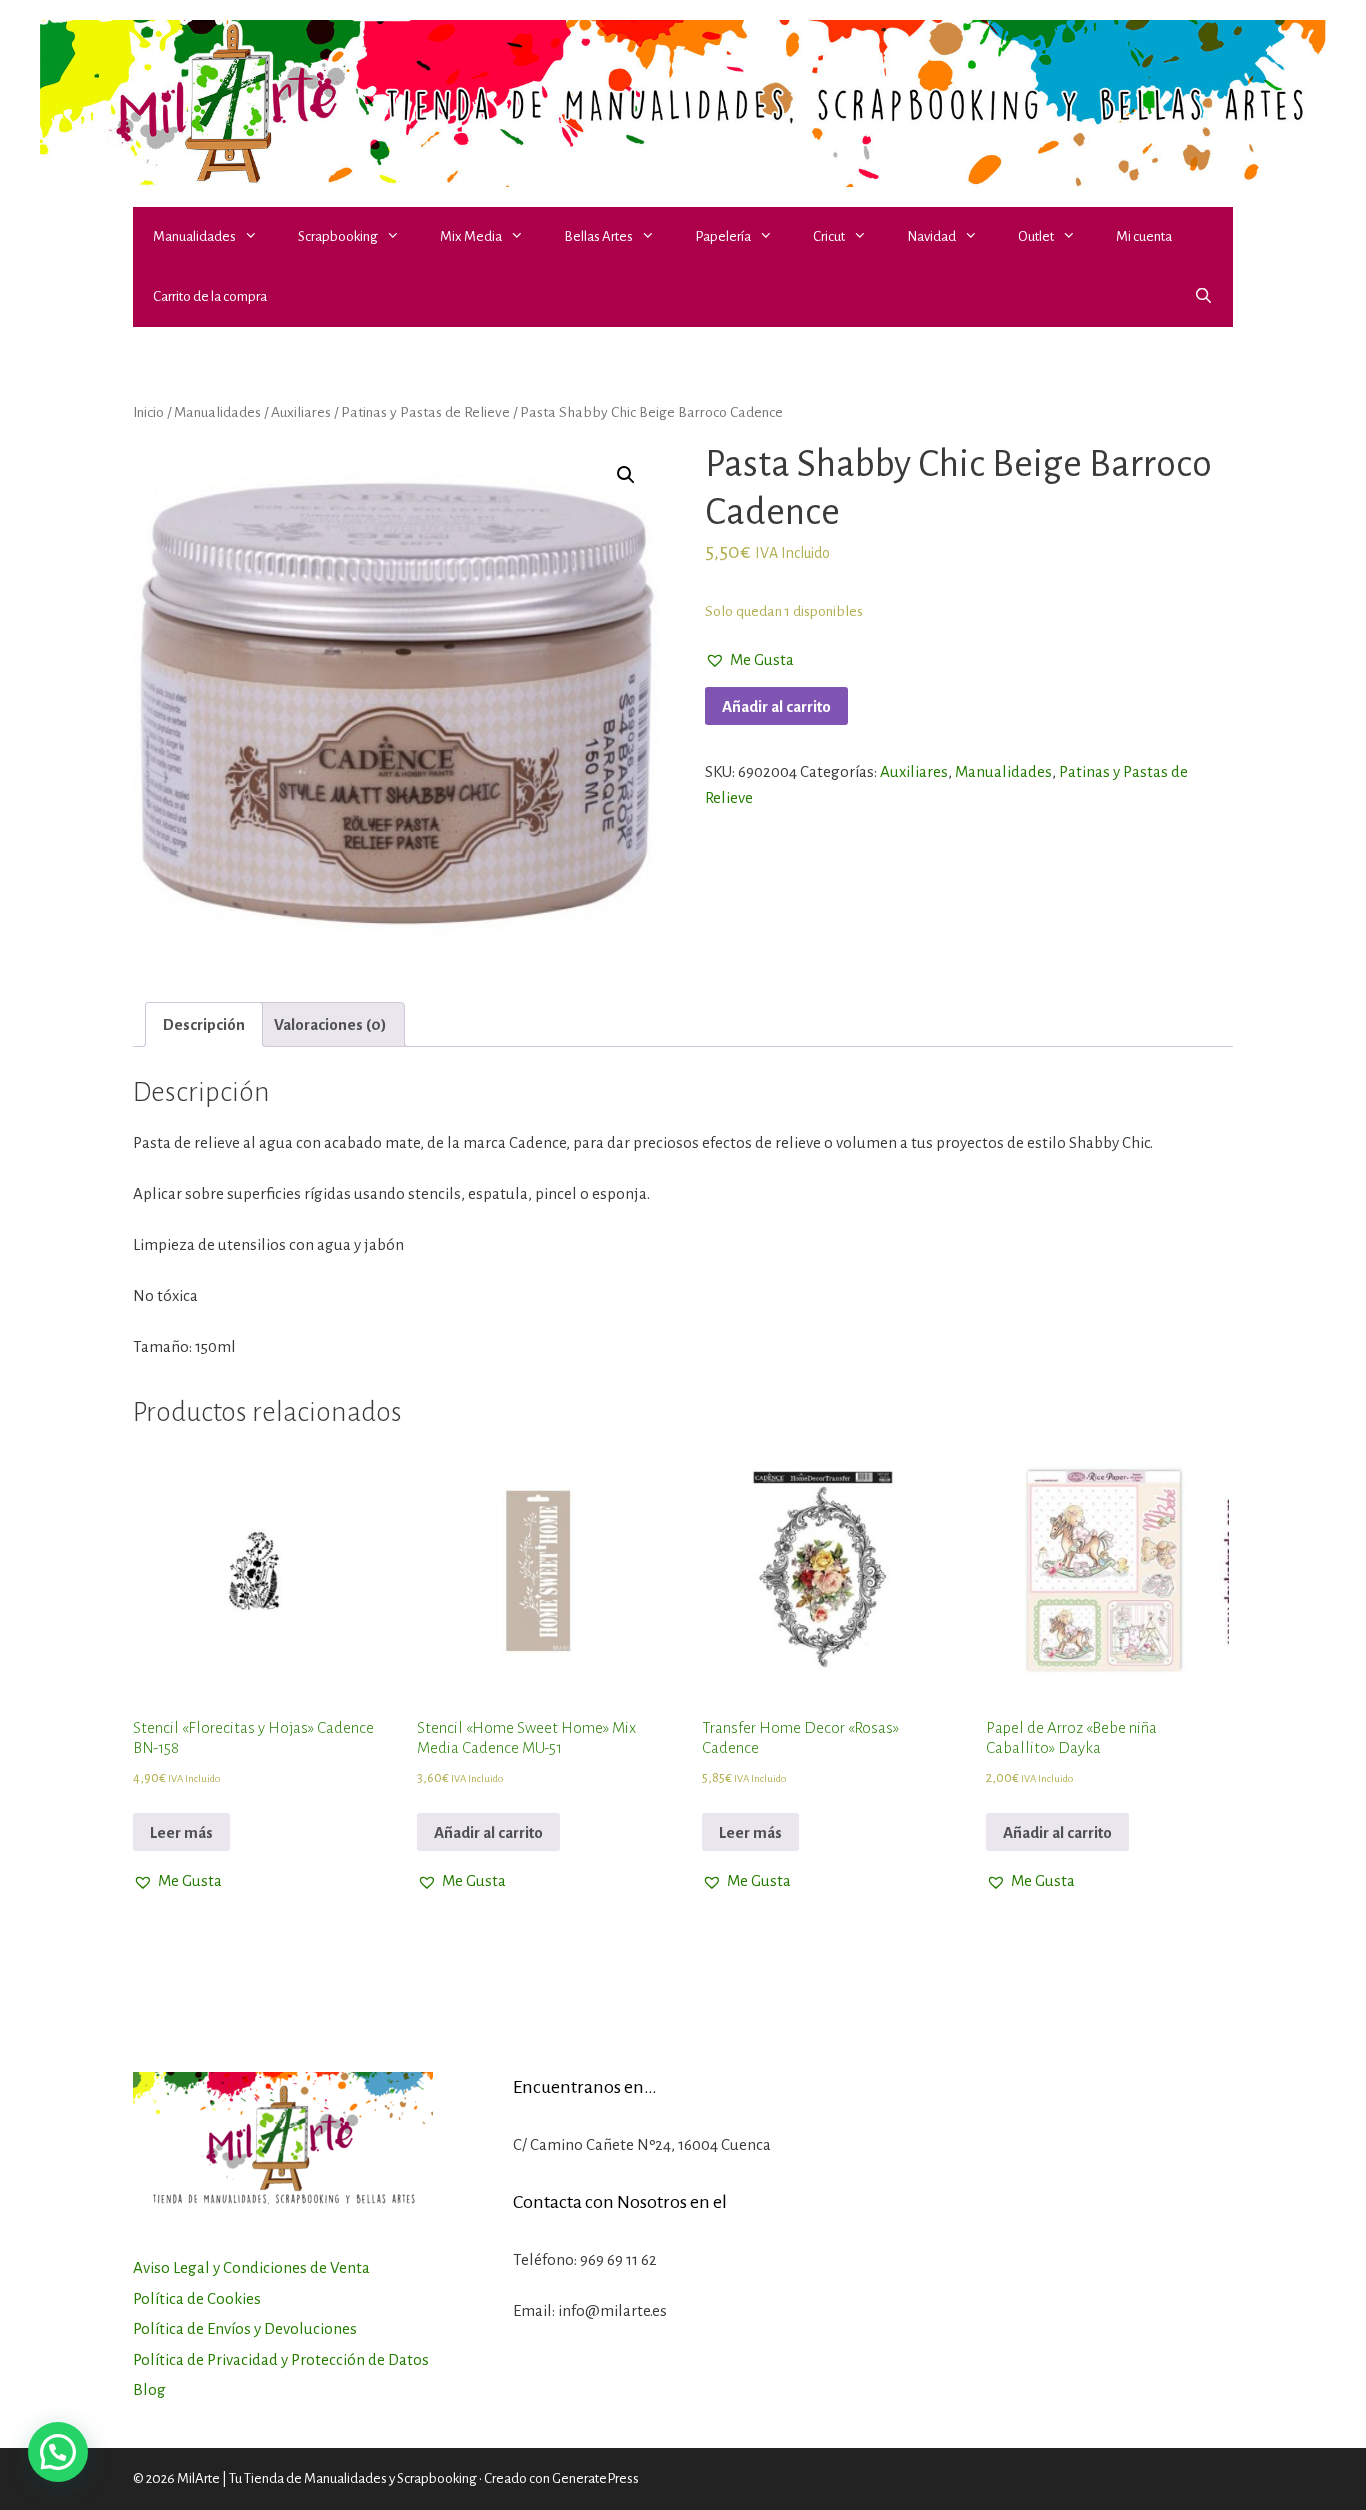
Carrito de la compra (210, 296)
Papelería (723, 236)
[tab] (204, 1024)
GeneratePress (595, 2478)
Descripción (204, 1024)
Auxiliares (301, 412)
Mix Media (471, 236)
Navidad (931, 236)
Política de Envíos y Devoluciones (245, 2328)
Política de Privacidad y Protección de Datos (281, 2359)
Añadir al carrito (776, 706)
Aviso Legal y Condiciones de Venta (251, 2267)
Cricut (829, 236)
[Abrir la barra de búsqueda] (1203, 297)
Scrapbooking (338, 236)
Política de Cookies (197, 2298)
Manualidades (194, 236)
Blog (149, 2389)
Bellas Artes (598, 236)
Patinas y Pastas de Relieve (425, 412)
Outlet (1036, 236)
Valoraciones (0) (330, 1024)
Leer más (181, 1832)
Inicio (148, 412)
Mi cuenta (1144, 236)
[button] (257, 237)
